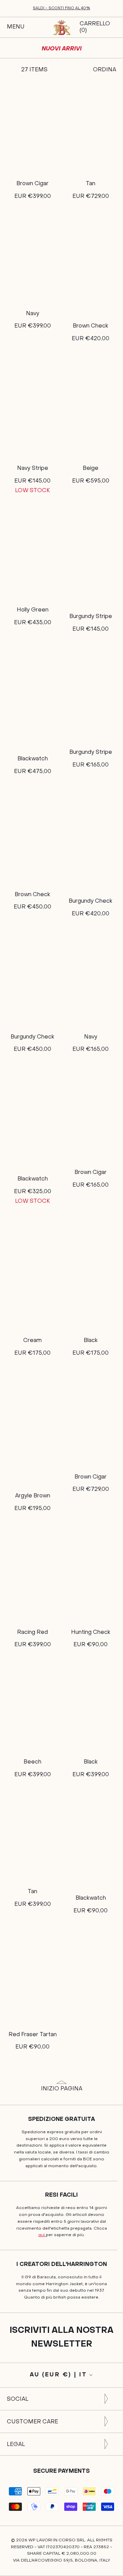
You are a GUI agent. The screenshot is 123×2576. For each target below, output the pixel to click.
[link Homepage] (61, 27)
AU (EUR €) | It (59, 2375)
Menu (16, 27)
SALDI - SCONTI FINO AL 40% (61, 8)
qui (42, 2235)
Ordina (105, 70)
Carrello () (95, 27)
